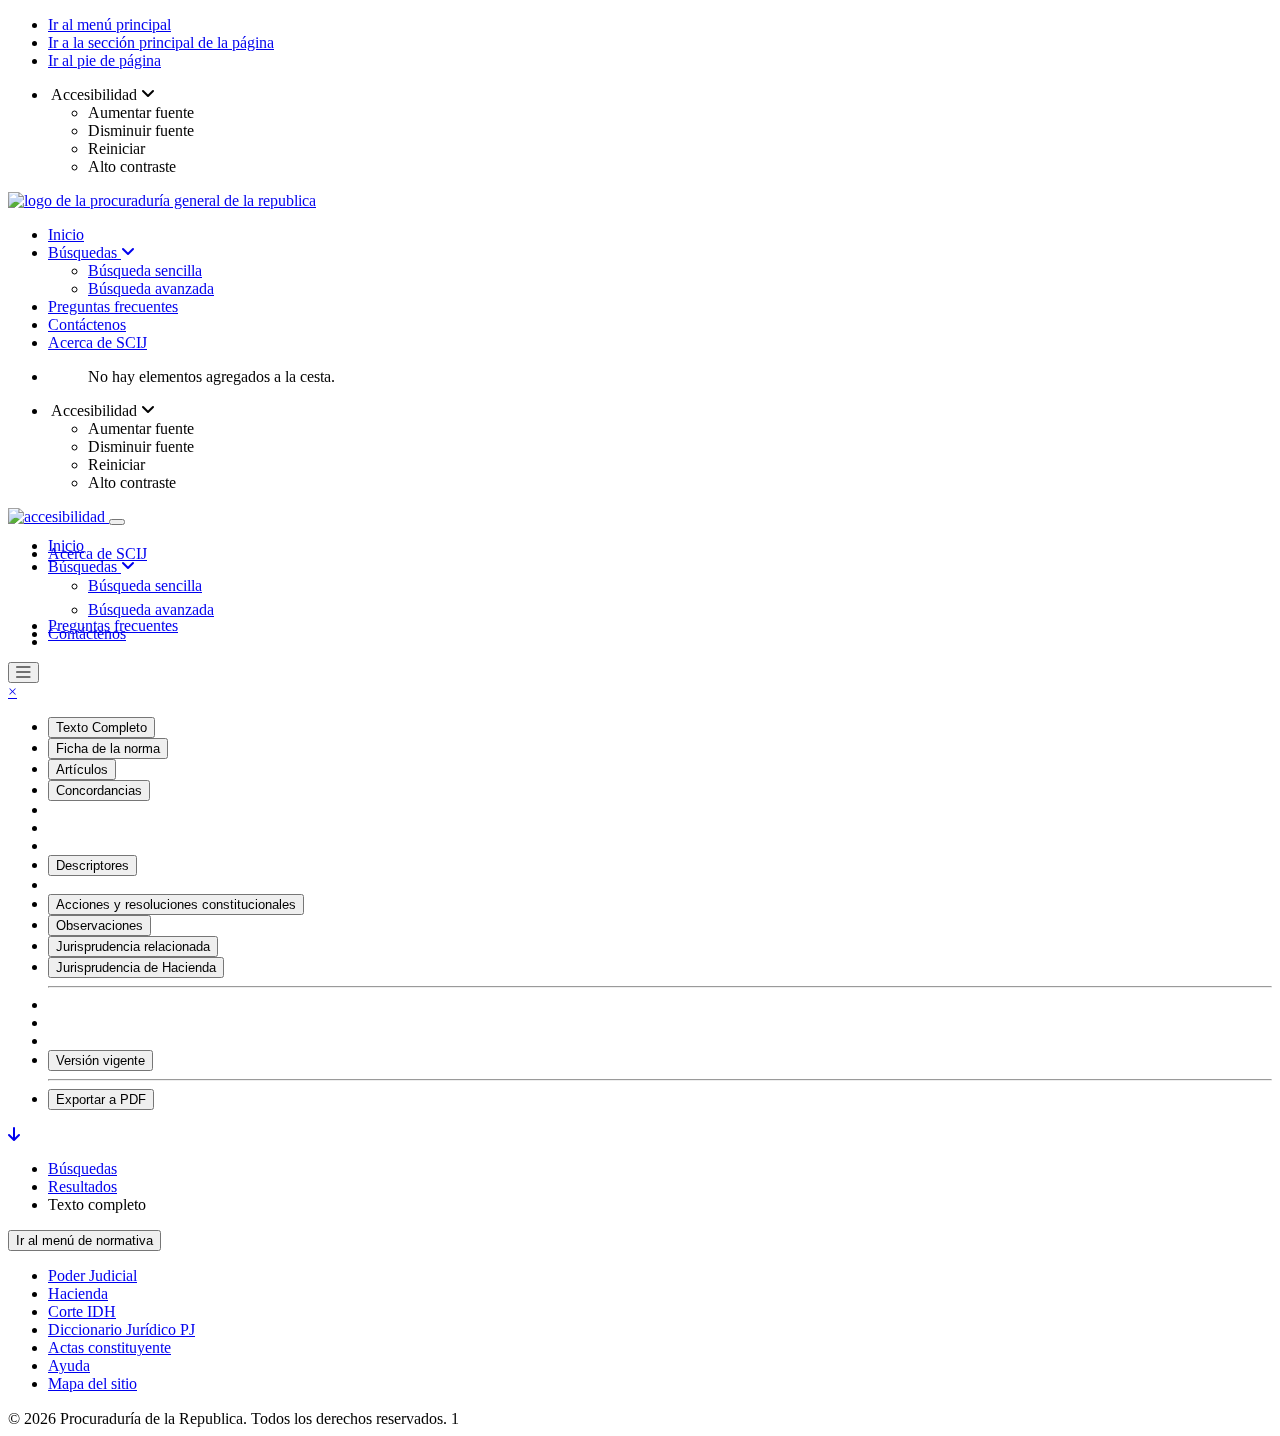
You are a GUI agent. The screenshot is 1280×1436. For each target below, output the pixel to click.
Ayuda (69, 1365)
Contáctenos (87, 324)
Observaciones (99, 925)
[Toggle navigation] (117, 522)
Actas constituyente (109, 1347)
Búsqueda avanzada (151, 288)
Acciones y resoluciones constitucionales (176, 904)
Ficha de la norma (108, 748)
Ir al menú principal (109, 24)
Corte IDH (82, 1311)
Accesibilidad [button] (94, 94)
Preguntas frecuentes (113, 306)
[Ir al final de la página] (14, 1134)
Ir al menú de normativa (84, 1240)
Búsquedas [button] (84, 566)
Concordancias (99, 790)
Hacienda (78, 1293)
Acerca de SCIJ (97, 342)
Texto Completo (101, 727)
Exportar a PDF (101, 1099)
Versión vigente (100, 1060)
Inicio (66, 234)
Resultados (82, 1186)
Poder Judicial (92, 1275)
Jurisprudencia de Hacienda (136, 967)
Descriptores (92, 865)
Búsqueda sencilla (145, 270)
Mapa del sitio (92, 1383)
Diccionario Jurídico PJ (121, 1329)
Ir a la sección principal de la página (161, 42)
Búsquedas (84, 252)
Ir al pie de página (104, 60)
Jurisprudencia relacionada (133, 946)
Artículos (82, 769)
